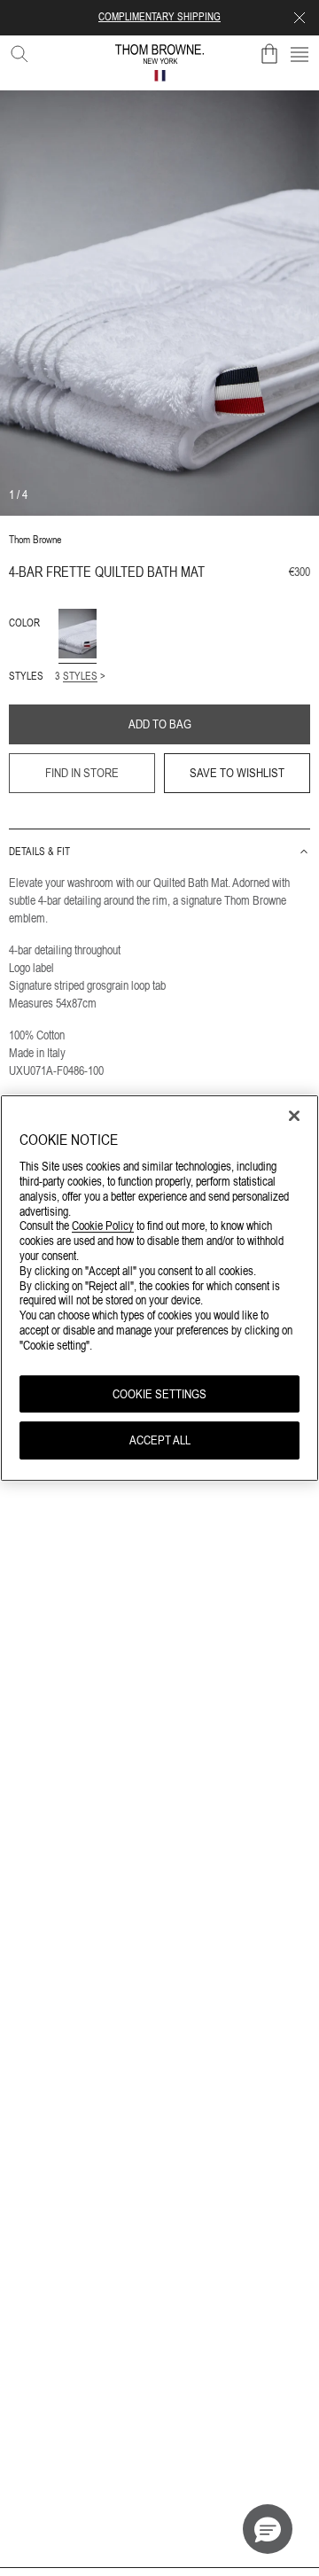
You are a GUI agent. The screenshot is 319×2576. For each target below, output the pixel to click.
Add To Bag (160, 724)
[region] (159, 1288)
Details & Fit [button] (39, 852)
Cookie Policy (103, 1226)
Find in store (82, 773)
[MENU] (300, 54)
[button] (268, 2529)
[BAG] (269, 54)
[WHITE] (78, 634)
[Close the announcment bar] (300, 18)
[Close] (294, 1116)
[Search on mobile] (16, 51)
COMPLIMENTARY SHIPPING (159, 17)
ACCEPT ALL (160, 1441)
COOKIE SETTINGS (159, 1394)
